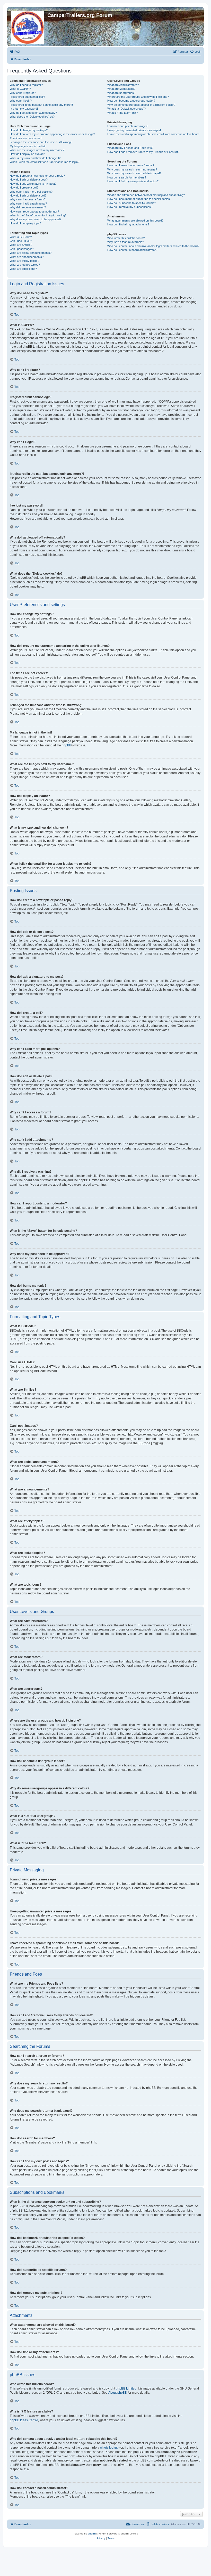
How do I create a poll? (24, 188)
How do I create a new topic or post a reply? (37, 176)
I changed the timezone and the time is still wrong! (41, 142)
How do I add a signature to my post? (33, 184)
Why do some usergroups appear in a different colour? (141, 105)
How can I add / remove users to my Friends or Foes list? (143, 152)
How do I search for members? (127, 177)
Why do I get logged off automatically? (33, 113)
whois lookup (109, 2448)
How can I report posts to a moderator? (34, 211)
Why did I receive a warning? (28, 207)
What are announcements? (27, 257)
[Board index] (28, 27)
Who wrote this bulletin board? (126, 238)
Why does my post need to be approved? (36, 219)
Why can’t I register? (23, 93)
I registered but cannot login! (27, 97)
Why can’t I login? (21, 101)
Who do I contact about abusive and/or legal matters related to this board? (153, 246)
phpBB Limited (126, 2388)
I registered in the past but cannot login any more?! (41, 105)
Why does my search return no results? (132, 169)
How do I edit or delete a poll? (28, 195)
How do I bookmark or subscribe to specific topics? (139, 199)
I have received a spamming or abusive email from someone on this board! (154, 134)
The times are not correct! (26, 138)
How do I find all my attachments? (128, 224)
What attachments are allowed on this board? (135, 221)
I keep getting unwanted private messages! (134, 130)
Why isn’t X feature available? (126, 242)
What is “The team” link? (122, 113)
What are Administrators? (123, 85)
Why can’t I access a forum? (28, 199)
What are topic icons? (23, 269)
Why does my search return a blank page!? (134, 173)
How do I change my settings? (29, 130)
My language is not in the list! (28, 146)
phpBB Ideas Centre (24, 2420)
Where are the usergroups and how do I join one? (138, 97)
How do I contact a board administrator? (132, 250)
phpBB (67, 745)
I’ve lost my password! (24, 109)
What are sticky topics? (24, 261)
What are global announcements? (31, 253)
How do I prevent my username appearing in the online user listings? (52, 134)
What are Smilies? (21, 245)
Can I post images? (22, 249)
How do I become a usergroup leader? (131, 101)
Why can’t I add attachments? (28, 203)
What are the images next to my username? (37, 150)
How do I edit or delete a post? (29, 180)
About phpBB (118, 2393)
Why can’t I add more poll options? (31, 192)
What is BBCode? (21, 237)
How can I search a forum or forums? (131, 165)
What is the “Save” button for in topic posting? (38, 215)
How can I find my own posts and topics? (133, 181)
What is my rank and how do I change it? (35, 158)
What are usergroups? (121, 93)
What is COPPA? (20, 89)
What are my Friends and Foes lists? (130, 148)
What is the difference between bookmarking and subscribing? (146, 195)
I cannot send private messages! (128, 126)
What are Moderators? (121, 89)
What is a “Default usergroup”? (126, 109)
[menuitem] (15, 52)
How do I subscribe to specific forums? (132, 203)
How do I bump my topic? (26, 223)
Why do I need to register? (26, 85)
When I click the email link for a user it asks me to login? (45, 162)
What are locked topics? (25, 265)
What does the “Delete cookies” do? (32, 117)
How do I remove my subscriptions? (130, 207)
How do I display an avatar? (27, 154)
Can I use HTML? (21, 241)
